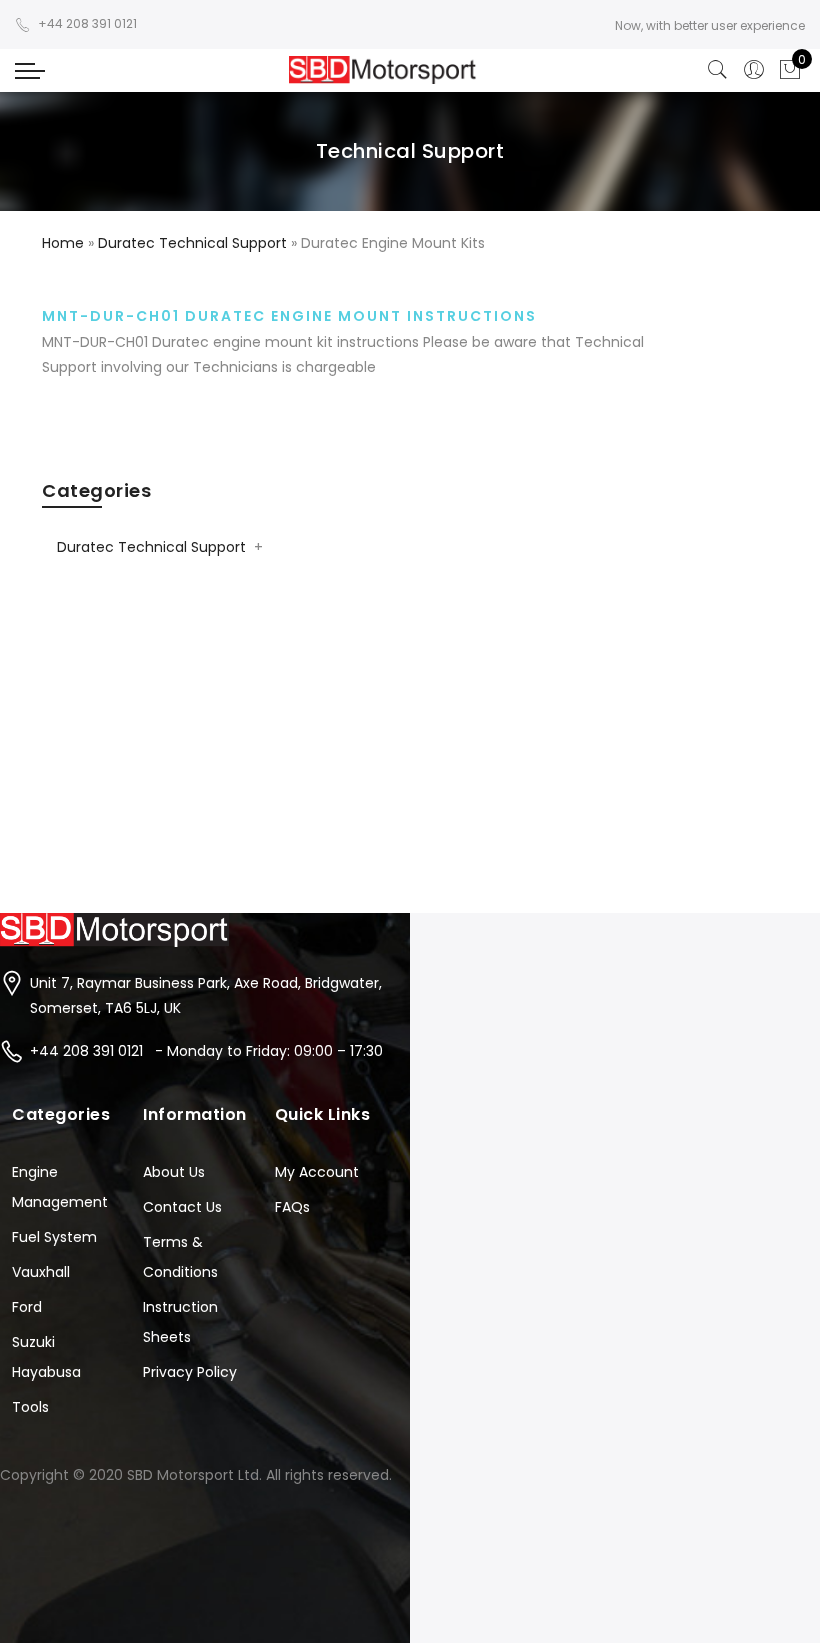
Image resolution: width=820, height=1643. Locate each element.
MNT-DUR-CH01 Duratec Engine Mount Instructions (289, 316)
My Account (317, 1172)
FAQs (292, 1207)
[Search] (718, 70)
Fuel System (54, 1237)
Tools (30, 1407)
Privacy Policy (190, 1372)
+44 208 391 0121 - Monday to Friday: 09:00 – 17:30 (206, 1051)
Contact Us (182, 1207)
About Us (174, 1172)
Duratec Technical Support (151, 547)
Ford (27, 1307)
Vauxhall (41, 1272)
